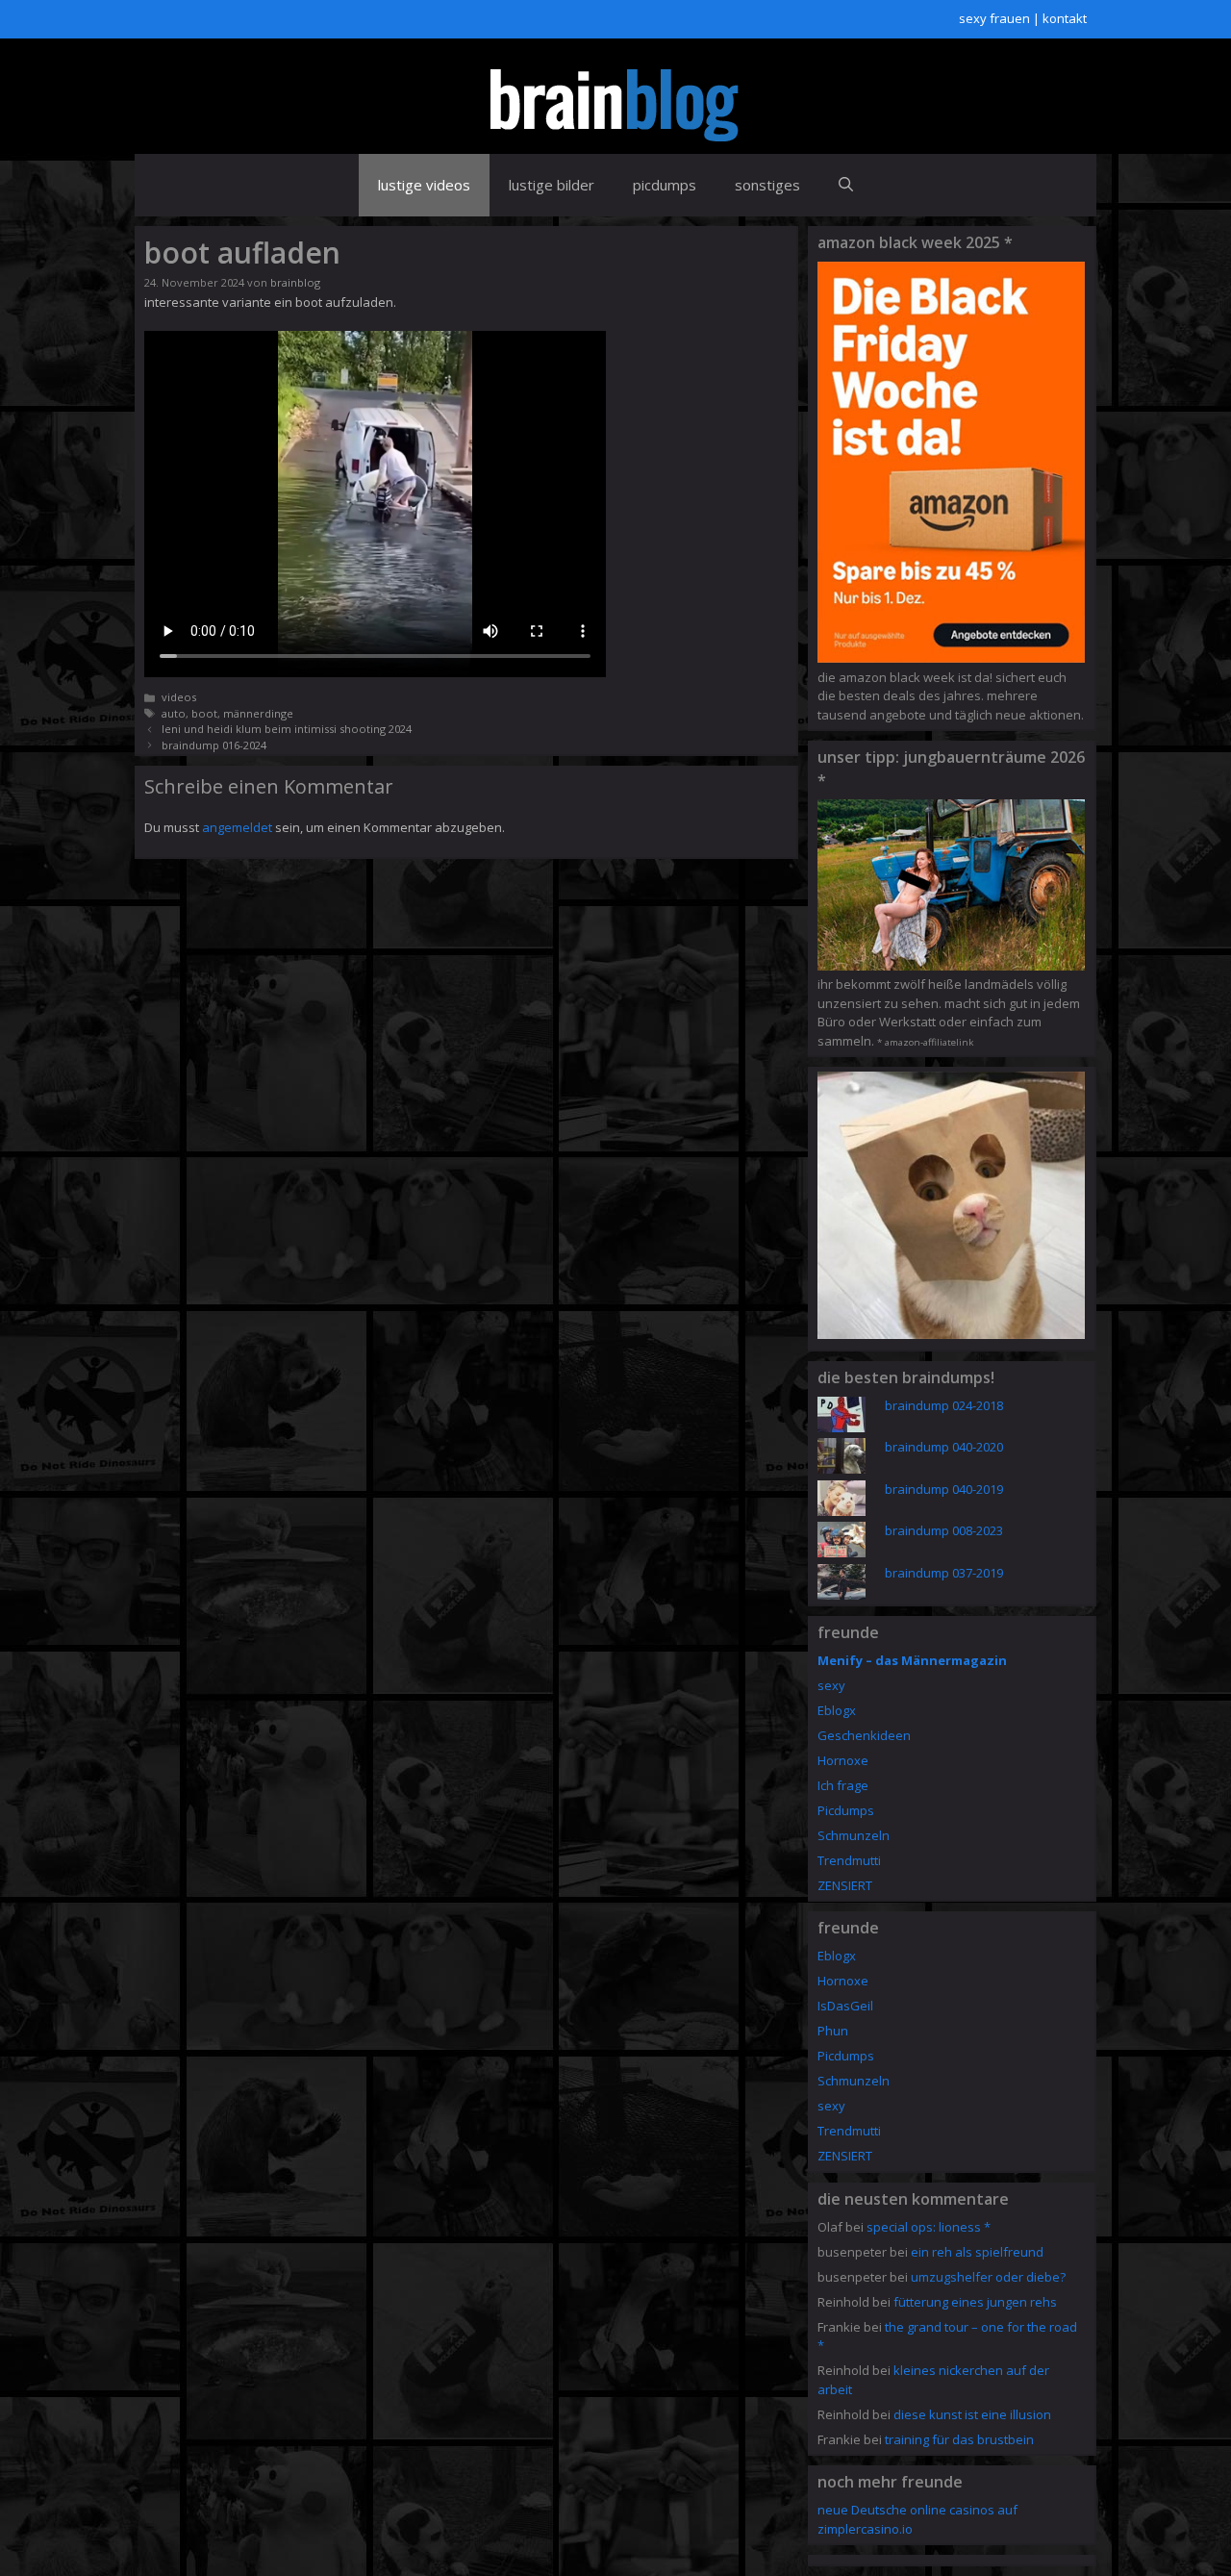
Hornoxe (843, 1760)
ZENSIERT (845, 1885)
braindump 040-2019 (944, 1489)
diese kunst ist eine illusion (972, 2414)
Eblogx (837, 1710)
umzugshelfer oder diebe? (988, 2277)
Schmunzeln (854, 1835)
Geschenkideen (864, 1735)
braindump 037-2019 (944, 1573)
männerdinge (258, 713)
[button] (846, 185)
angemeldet (237, 827)
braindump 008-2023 (944, 1530)
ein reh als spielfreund (977, 2252)
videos (179, 697)
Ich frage (843, 1785)
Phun (833, 2031)
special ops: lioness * (929, 2227)
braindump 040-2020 (944, 1447)
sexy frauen (994, 18)
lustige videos (424, 185)
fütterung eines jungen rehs (975, 2302)
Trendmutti (849, 1860)
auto (174, 713)
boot (204, 713)
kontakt (1065, 18)
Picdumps (846, 1810)
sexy (831, 1685)
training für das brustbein (959, 2439)
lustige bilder (552, 185)
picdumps (665, 185)
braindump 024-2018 (944, 1405)
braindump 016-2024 (214, 745)
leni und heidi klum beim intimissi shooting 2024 (287, 729)
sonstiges (767, 185)
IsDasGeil (845, 2006)
